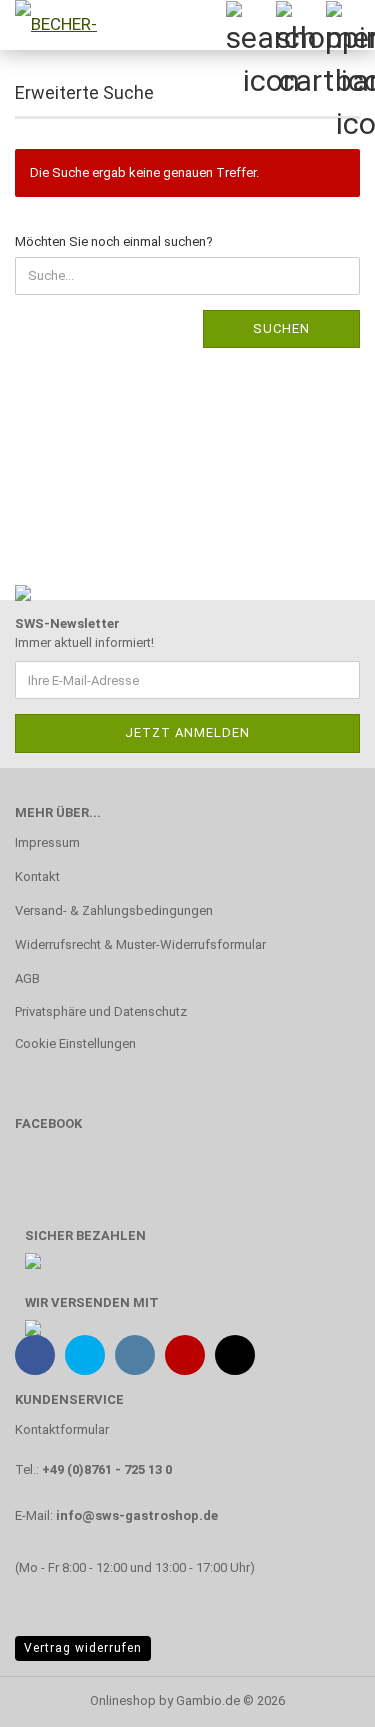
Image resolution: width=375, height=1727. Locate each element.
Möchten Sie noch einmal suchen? (114, 241)
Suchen (281, 328)
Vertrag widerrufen (83, 1648)
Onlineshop (123, 1700)
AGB (27, 978)
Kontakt (37, 876)
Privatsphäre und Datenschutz (101, 1011)
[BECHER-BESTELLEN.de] (50, 25)
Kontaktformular (62, 1429)
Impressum (47, 842)
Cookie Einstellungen (75, 1043)
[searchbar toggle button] (250, 25)
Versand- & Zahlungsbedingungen (114, 910)
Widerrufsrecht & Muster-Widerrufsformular (140, 944)
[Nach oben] (320, 1697)
